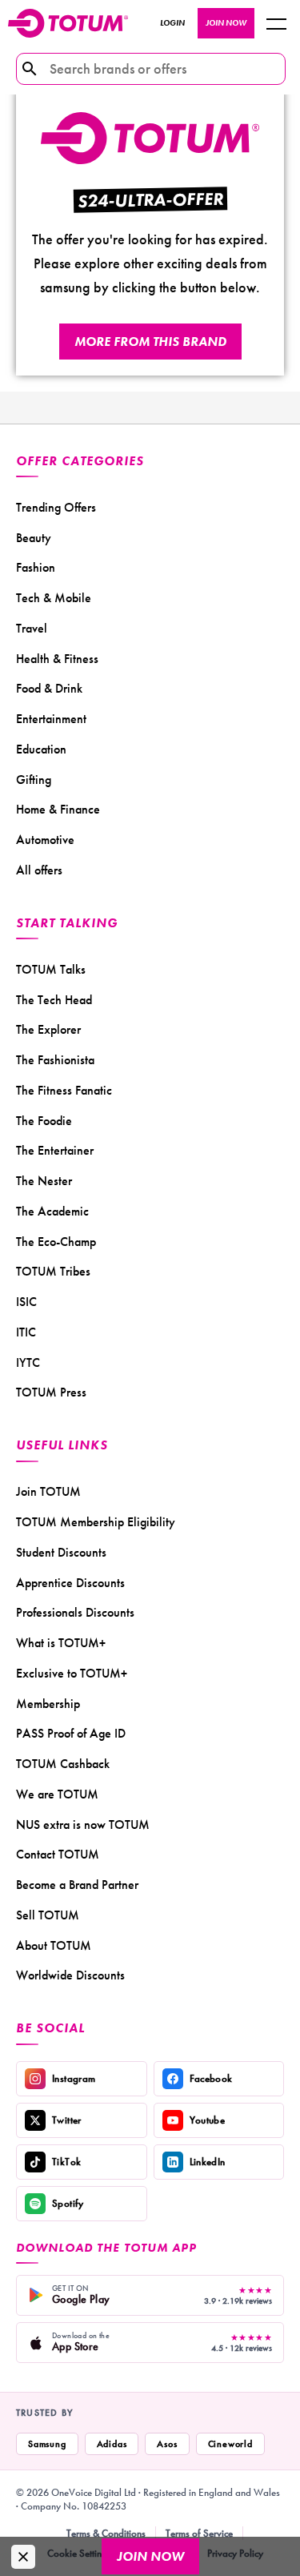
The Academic (52, 1211)
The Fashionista (55, 1060)
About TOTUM (54, 1945)
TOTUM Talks (51, 969)
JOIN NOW (226, 23)
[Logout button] (276, 23)
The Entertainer (55, 1150)
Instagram (74, 2078)
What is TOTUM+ (61, 1643)
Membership (48, 1704)
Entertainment (51, 719)
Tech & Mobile (54, 598)
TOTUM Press (51, 1392)
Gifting (34, 780)
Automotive (45, 840)
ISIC (26, 1302)
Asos (167, 2444)
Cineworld (230, 2444)
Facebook (211, 2078)
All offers (39, 870)
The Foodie (44, 1121)
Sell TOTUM (48, 1915)
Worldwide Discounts (70, 1975)
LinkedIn (208, 2162)
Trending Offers (56, 507)
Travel (32, 628)
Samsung (47, 2444)
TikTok (66, 2162)
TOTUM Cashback (63, 1764)
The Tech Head (54, 1000)
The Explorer (48, 1029)
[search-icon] (30, 69)
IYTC (28, 1362)
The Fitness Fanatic (64, 1090)
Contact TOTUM (58, 1854)
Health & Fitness (57, 659)
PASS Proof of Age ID (71, 1733)
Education (41, 749)
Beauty (34, 538)
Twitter (67, 2120)
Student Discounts (61, 1552)
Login (172, 23)
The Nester (44, 1181)
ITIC (26, 1332)
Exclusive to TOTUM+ (72, 1673)
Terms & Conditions (106, 2533)
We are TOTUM (57, 1794)
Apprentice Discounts (70, 1583)
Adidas (112, 2444)
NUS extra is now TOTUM (83, 1824)
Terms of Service (199, 2533)
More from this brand (150, 342)
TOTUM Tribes (53, 1271)
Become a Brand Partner (77, 1885)
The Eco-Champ (56, 1242)
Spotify (68, 2203)
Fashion (36, 567)
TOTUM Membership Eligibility (96, 1522)
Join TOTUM (48, 1491)
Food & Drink (49, 688)
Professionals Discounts (75, 1612)
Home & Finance (58, 809)
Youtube (208, 2120)
